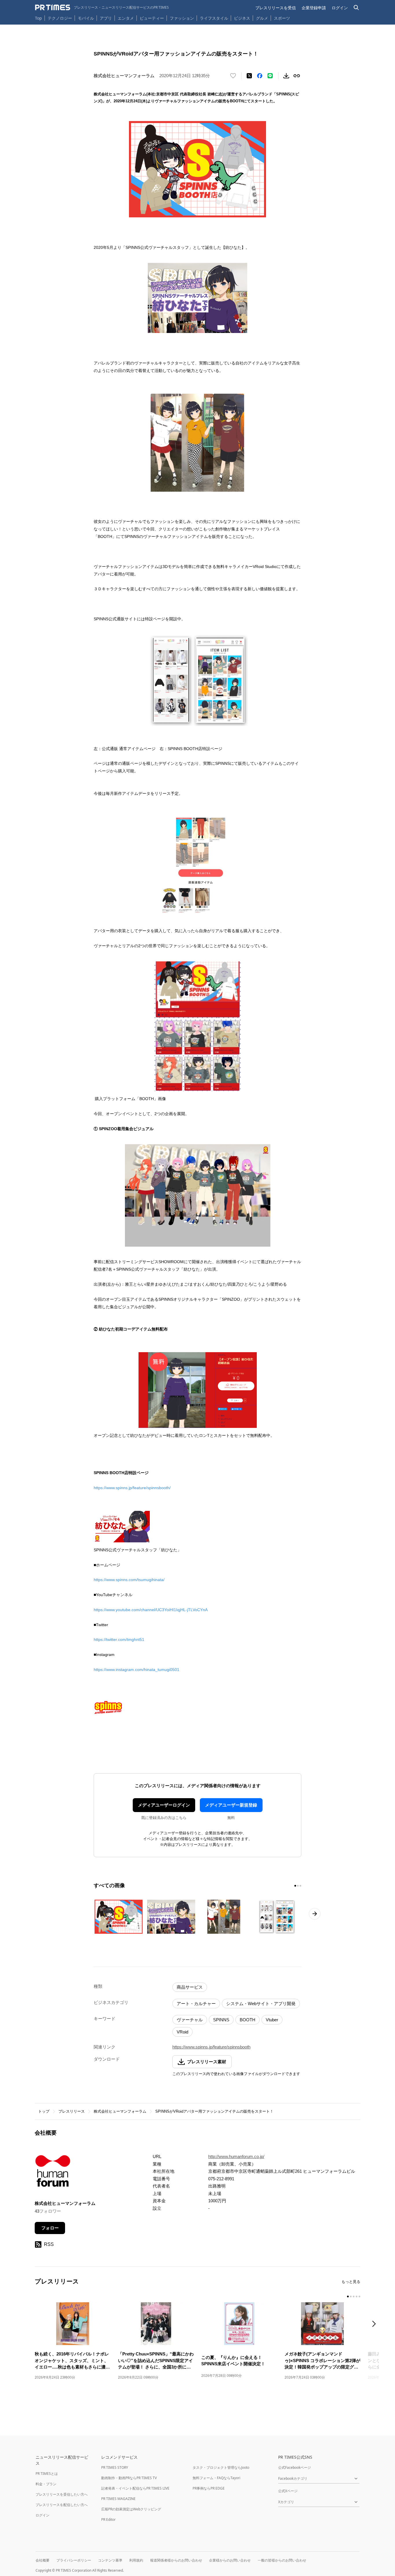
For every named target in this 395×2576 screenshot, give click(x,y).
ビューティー (152, 18)
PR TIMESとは (47, 2474)
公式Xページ (288, 2491)
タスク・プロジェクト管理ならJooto (221, 2467)
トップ (44, 2111)
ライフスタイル (214, 18)
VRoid (182, 2032)
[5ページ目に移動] (359, 2296)
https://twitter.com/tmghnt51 (119, 1639)
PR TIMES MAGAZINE (118, 2499)
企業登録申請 (314, 8)
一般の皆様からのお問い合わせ (282, 2560)
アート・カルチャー (196, 2004)
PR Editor (108, 2519)
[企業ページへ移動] (53, 2173)
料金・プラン (46, 2484)
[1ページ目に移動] (295, 1886)
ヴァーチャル (190, 2020)
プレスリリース (72, 2111)
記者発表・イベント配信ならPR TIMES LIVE (135, 2488)
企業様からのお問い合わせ (230, 2560)
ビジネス (242, 18)
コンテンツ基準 (110, 2560)
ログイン (340, 8)
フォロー (50, 2228)
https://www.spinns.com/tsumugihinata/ (129, 1580)
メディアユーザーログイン (164, 1805)
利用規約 (136, 2560)
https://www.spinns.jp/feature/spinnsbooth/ (132, 1488)
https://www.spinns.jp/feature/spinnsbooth (211, 2047)
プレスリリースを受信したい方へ (62, 2494)
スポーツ (282, 18)
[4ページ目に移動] (357, 2296)
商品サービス (190, 1987)
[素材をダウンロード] (286, 76)
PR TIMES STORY (115, 2467)
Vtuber (272, 2020)
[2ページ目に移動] (298, 1886)
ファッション (182, 18)
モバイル (86, 18)
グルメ (262, 18)
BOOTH (248, 2020)
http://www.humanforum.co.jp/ (236, 2156)
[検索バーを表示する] (356, 8)
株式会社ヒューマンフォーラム (120, 2111)
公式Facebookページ (295, 2467)
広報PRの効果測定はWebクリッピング (131, 2509)
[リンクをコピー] (297, 76)
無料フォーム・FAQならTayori (216, 2478)
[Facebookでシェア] (260, 76)
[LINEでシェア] (270, 76)
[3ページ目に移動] (300, 1886)
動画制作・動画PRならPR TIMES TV (129, 2478)
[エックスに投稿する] (249, 76)
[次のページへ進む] (315, 1914)
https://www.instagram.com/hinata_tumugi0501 (136, 1670)
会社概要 (43, 2560)
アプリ (106, 18)
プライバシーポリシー (74, 2560)
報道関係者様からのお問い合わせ (176, 2560)
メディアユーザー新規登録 (231, 1805)
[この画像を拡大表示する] (119, 1917)
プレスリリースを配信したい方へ (62, 2505)
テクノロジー (60, 18)
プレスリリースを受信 (276, 8)
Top (38, 18)
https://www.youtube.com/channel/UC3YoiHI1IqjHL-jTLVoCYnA (151, 1610)
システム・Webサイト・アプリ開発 (261, 2004)
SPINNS (221, 2020)
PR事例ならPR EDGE (209, 2488)
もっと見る (351, 2282)
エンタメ (126, 18)
